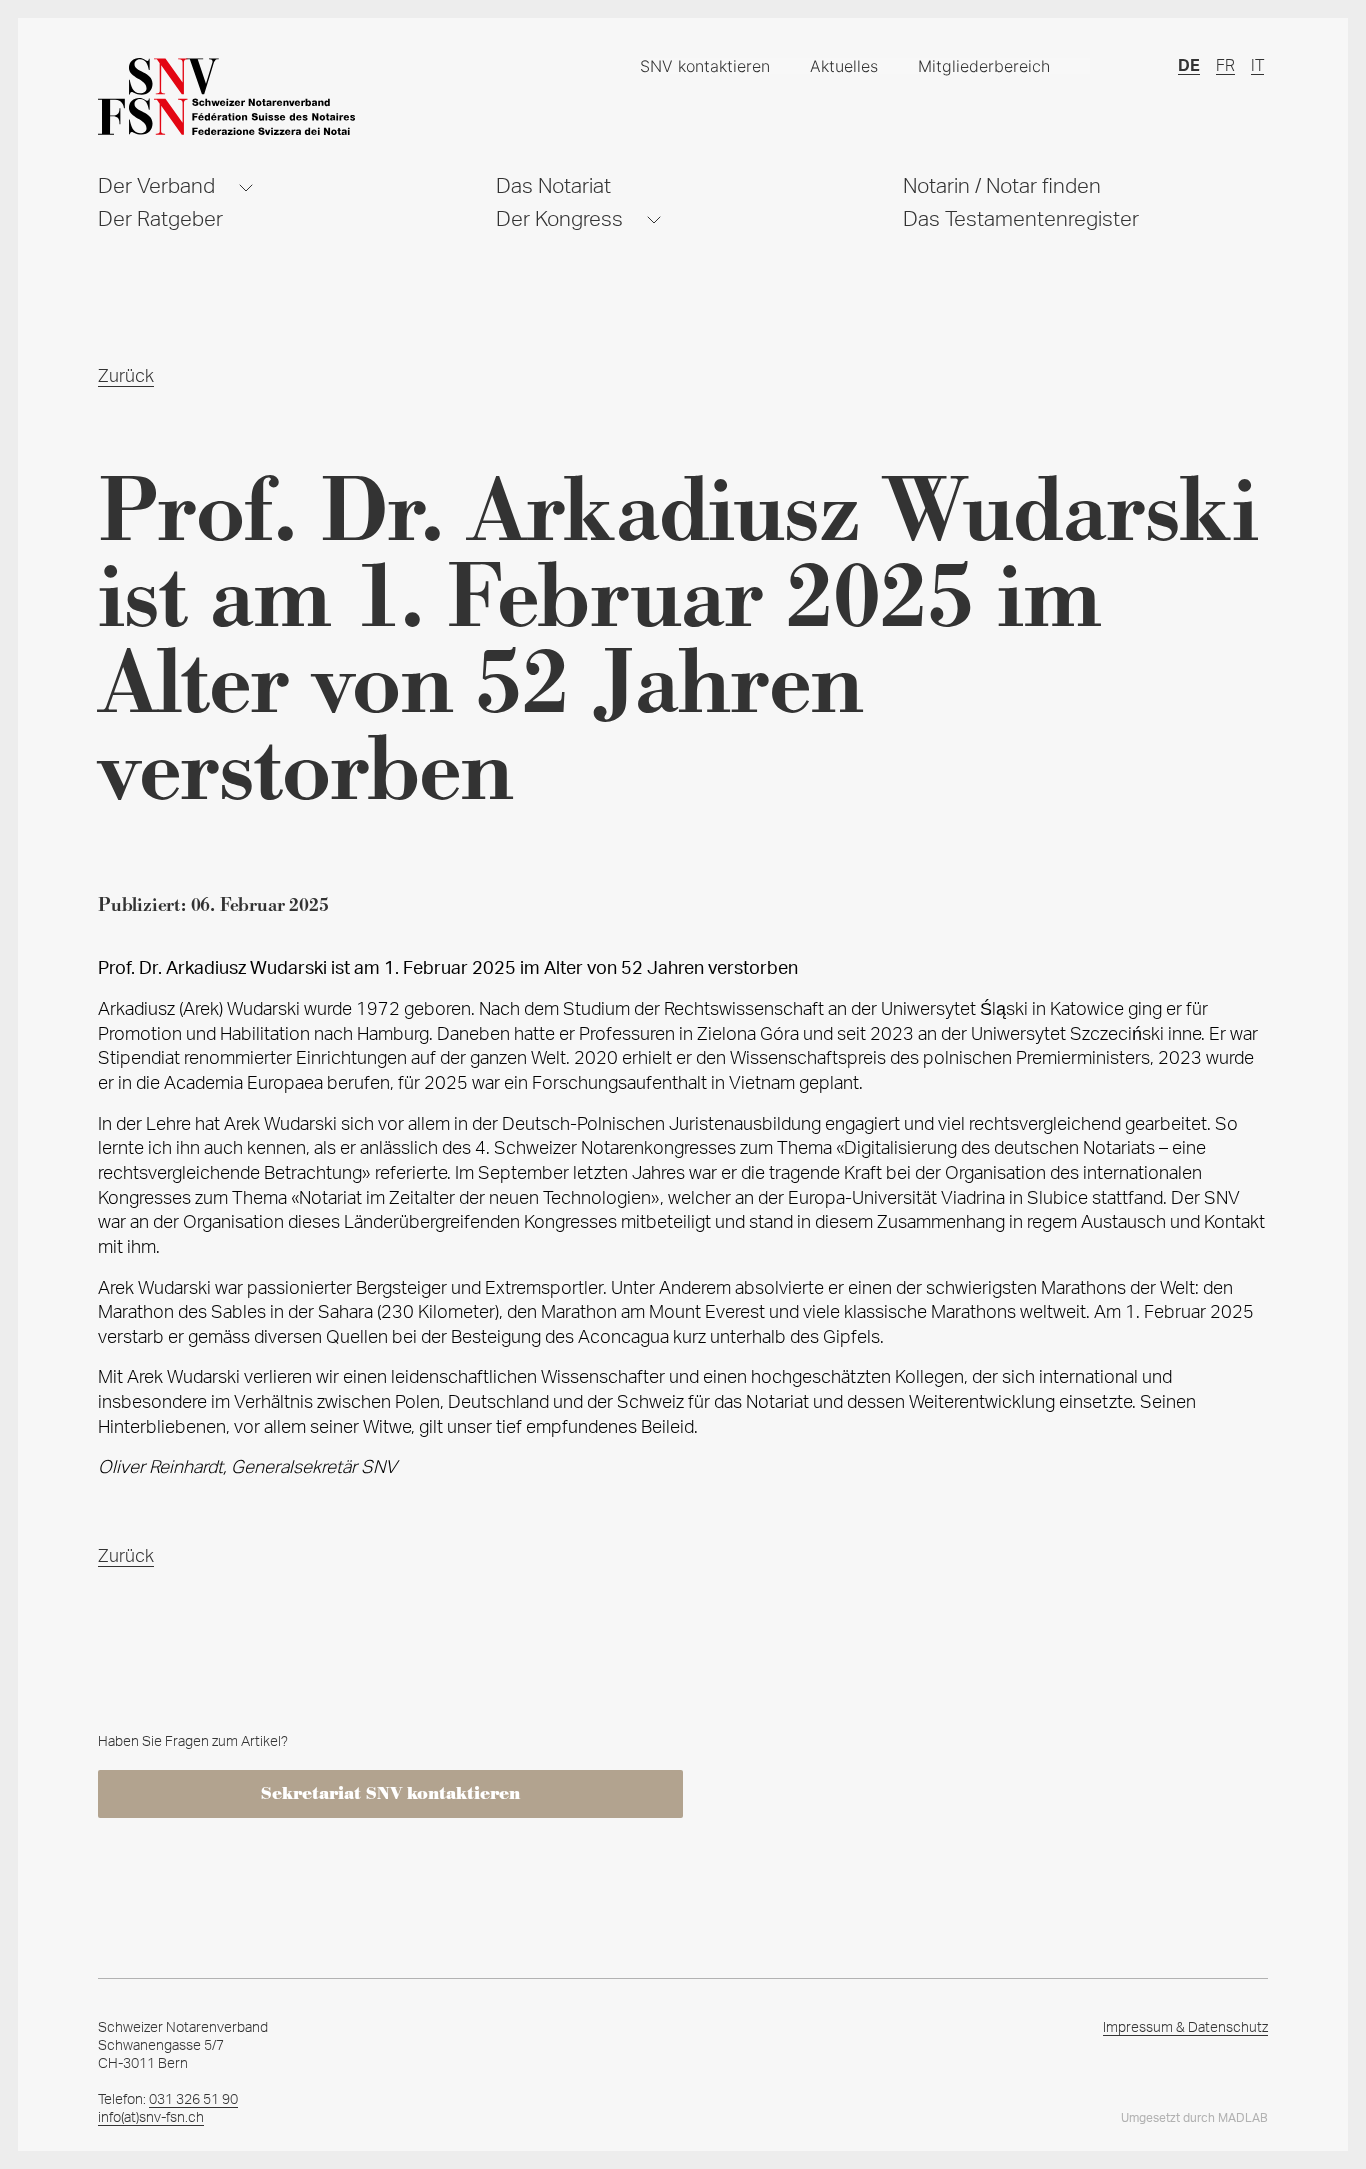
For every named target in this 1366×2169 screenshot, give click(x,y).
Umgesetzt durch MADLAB (1194, 2118)
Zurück (126, 377)
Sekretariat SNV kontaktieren (390, 1794)
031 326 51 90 (193, 2100)
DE (1189, 66)
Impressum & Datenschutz (1185, 2028)
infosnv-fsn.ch (151, 2118)
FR (1225, 66)
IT (1257, 66)
